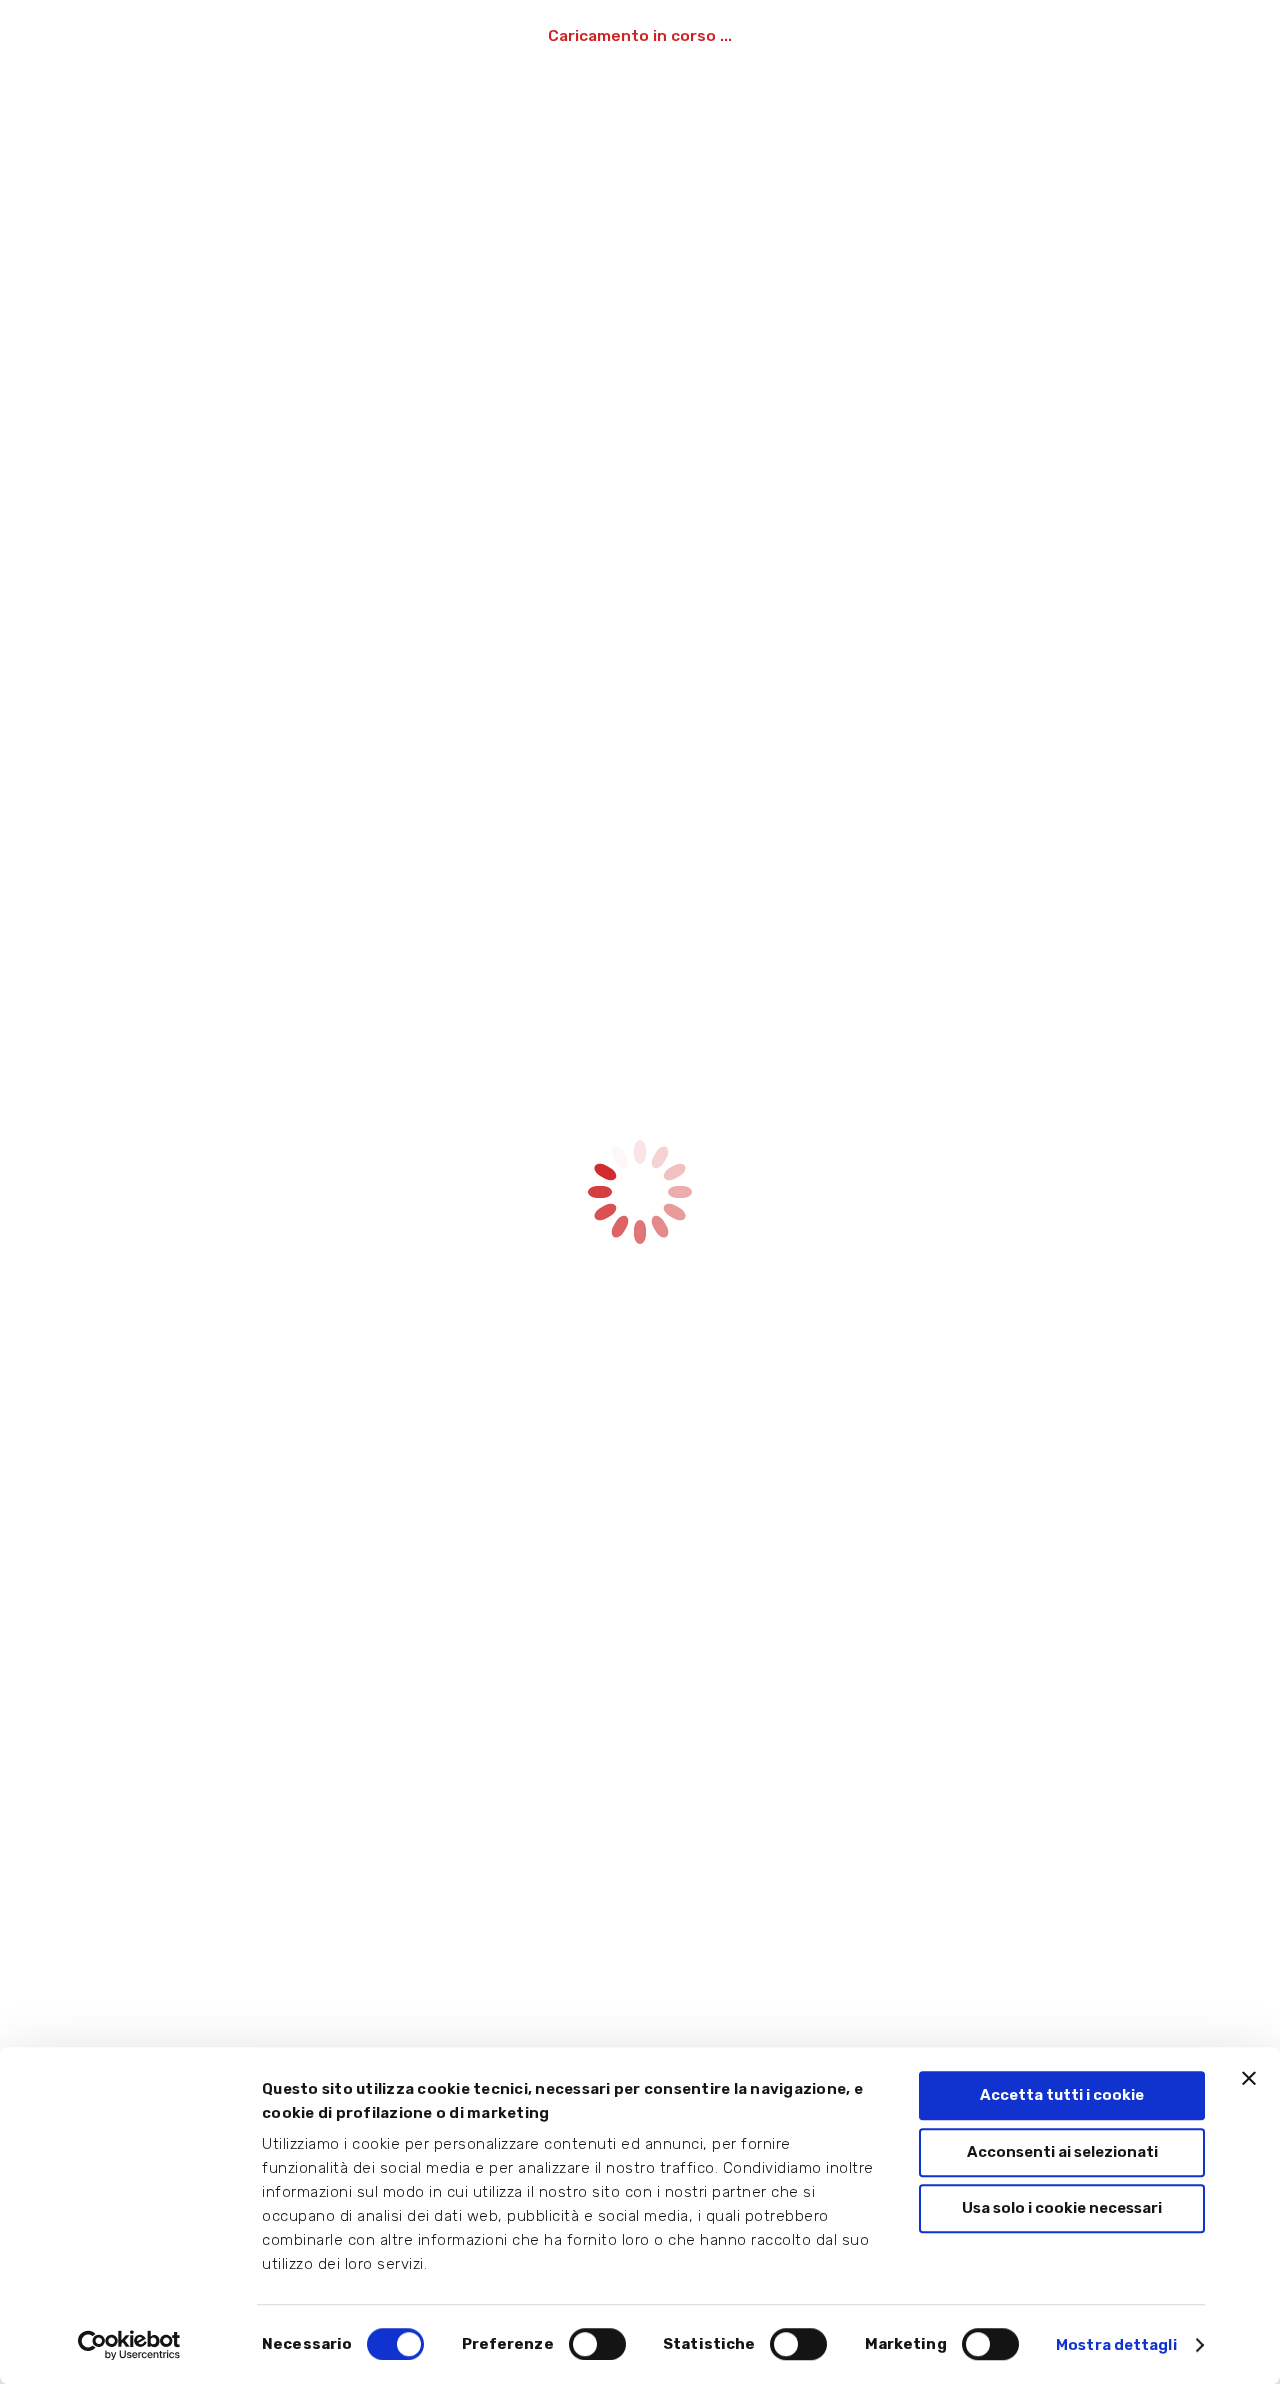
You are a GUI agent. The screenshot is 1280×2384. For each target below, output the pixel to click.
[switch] (597, 2344)
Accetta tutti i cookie (1062, 2095)
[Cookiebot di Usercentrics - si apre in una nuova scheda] (129, 2345)
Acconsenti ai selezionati (1062, 2152)
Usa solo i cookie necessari (1062, 2208)
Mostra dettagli (1116, 2345)
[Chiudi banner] (1249, 2078)
